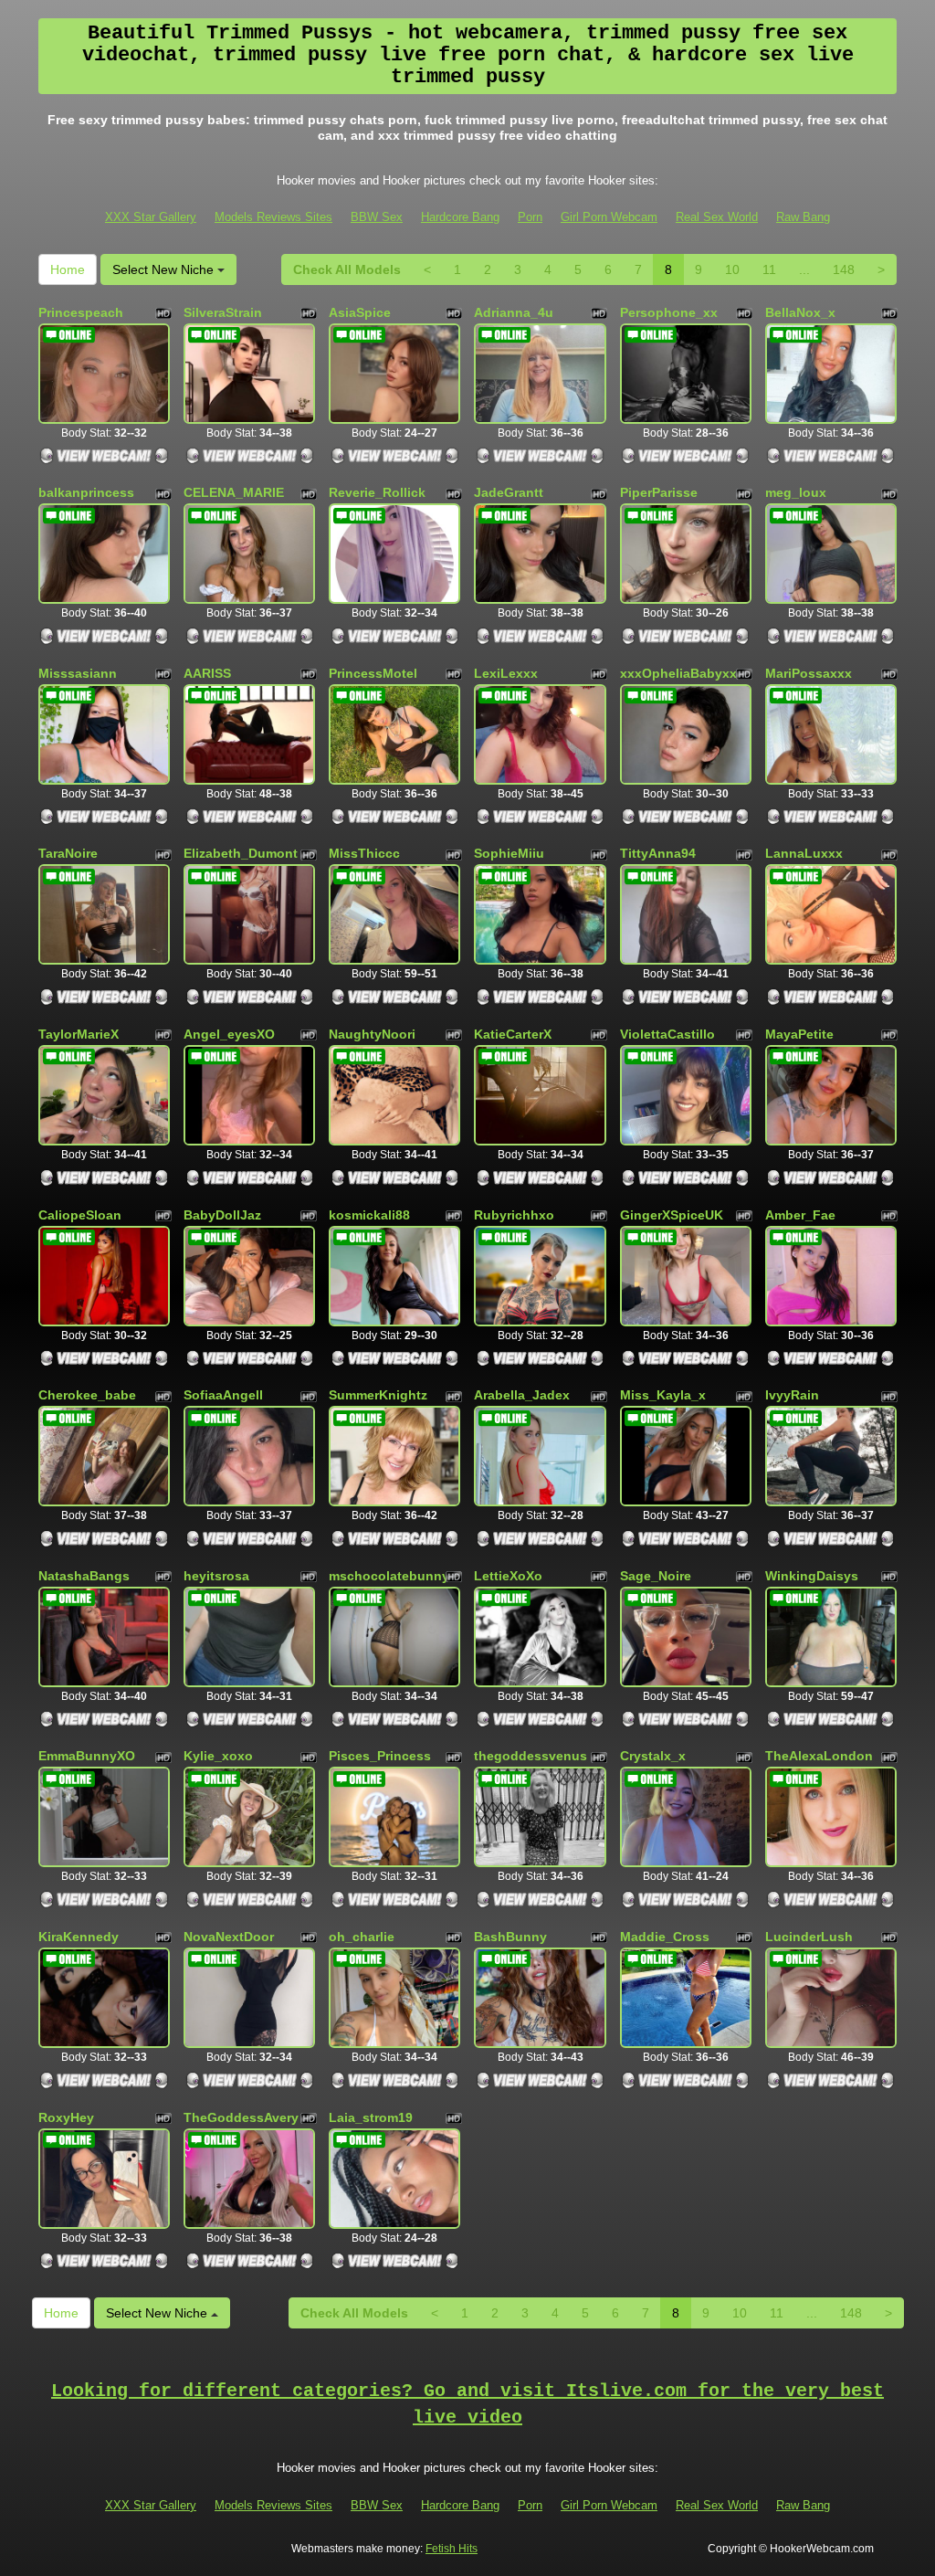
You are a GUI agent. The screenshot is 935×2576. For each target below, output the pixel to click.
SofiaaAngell (223, 1395)
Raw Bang (803, 217)
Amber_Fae (800, 1215)
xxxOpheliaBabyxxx (682, 673)
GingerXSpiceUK (672, 1215)
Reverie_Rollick (377, 492)
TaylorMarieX (79, 1034)
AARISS (207, 673)
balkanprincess (86, 492)
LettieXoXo (508, 1576)
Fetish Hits (452, 2549)
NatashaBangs (84, 1576)
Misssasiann (78, 673)
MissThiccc (364, 853)
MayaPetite (799, 1034)
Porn (530, 217)
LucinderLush (809, 1937)
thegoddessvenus (531, 1756)
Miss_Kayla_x (663, 1395)
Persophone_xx (669, 312)
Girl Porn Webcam (609, 217)
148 (844, 269)
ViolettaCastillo (667, 1034)
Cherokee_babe (87, 1395)
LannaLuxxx (804, 853)
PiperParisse (659, 492)
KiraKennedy (79, 1937)
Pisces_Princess (380, 1756)
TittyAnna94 (658, 853)
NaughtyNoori (372, 1034)
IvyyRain (792, 1395)
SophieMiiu (509, 853)
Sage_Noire (656, 1576)
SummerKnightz (378, 1395)
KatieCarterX (513, 1034)
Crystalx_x (653, 1756)
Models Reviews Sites (273, 217)
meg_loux (796, 492)
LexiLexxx (506, 673)
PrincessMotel (373, 673)
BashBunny (510, 1937)
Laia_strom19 (371, 2117)
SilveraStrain (223, 312)
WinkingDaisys (812, 1576)
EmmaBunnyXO (87, 1756)
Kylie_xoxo (218, 1756)
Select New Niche (165, 269)
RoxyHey (66, 2117)
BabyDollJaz (222, 1215)
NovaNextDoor (229, 1937)
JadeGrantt (509, 492)
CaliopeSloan (80, 1215)
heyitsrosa (216, 1576)
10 (732, 269)
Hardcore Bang (460, 217)
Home (68, 269)
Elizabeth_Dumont (241, 853)
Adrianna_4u (514, 312)
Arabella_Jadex (522, 1395)
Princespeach (81, 312)
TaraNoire (68, 853)
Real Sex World (717, 217)
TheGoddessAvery (241, 2117)
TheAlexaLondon (819, 1756)
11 (769, 269)
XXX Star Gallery (151, 217)
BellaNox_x (800, 312)
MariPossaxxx (809, 673)
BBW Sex (377, 217)
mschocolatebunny (389, 1576)
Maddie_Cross (665, 1937)
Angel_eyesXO (229, 1034)
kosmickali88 (369, 1215)
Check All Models (347, 269)
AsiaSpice (360, 312)
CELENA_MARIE (234, 492)
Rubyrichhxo (514, 1215)
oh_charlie (362, 1937)
